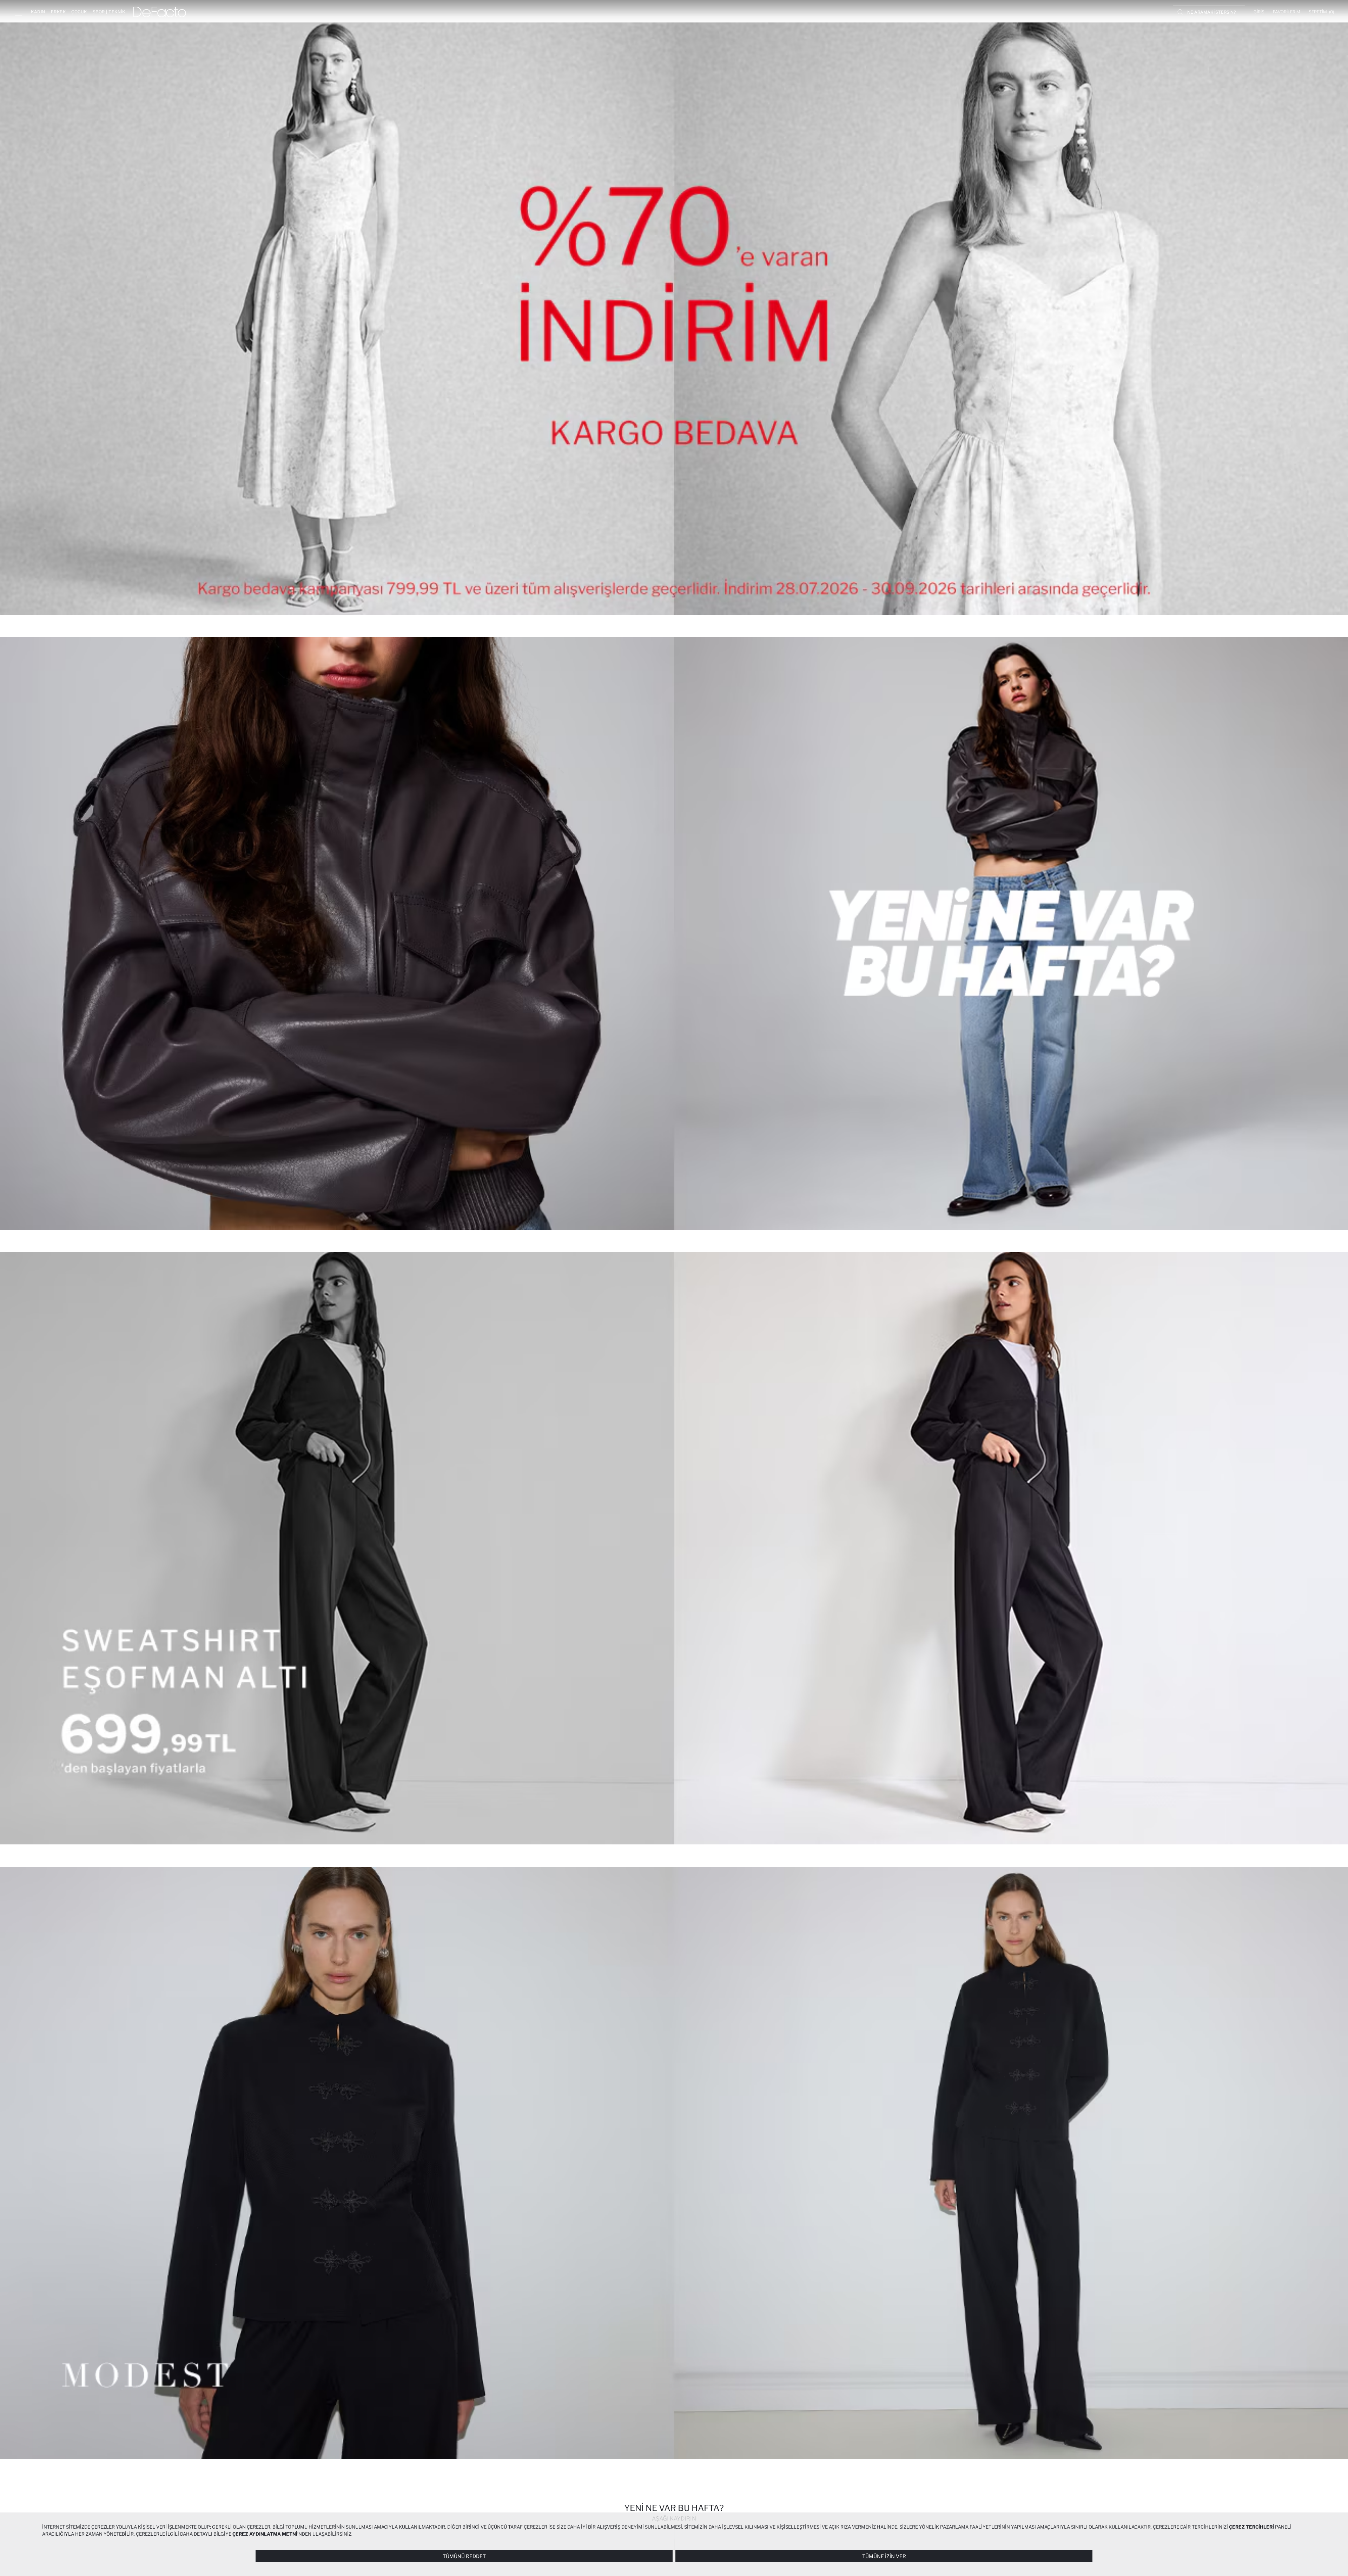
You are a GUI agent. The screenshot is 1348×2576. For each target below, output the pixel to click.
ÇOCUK (79, 12)
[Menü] (18, 12)
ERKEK (58, 12)
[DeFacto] (160, 12)
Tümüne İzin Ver (884, 2556)
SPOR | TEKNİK (109, 12)
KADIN (38, 12)
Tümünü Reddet (464, 2556)
